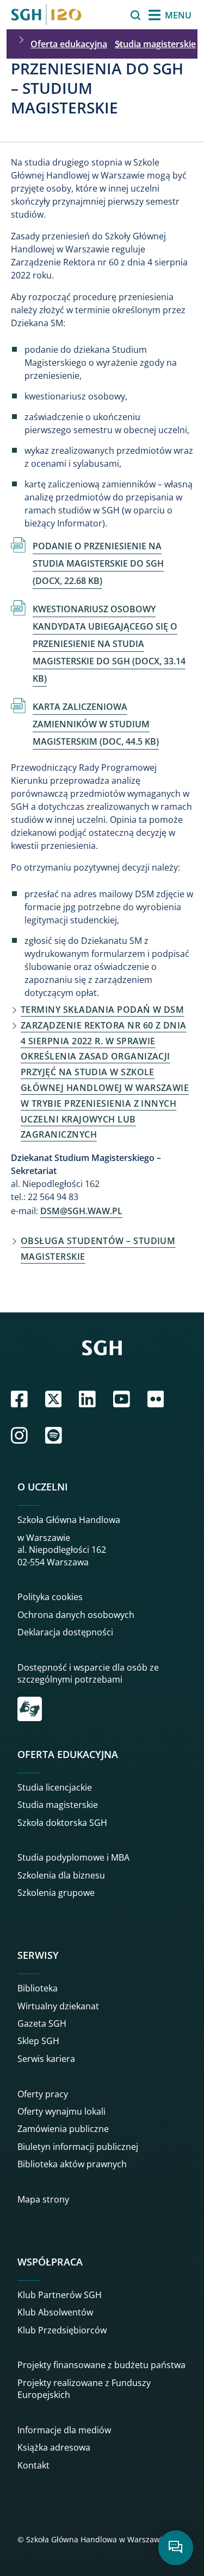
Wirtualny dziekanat (58, 2006)
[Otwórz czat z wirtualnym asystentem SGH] (176, 2548)
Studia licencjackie (55, 1787)
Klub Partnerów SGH (60, 2295)
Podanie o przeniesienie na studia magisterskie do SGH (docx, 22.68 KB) (98, 563)
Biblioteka (38, 1988)
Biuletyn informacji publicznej (78, 2147)
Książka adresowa (54, 2447)
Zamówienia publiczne (63, 2129)
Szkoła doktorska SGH (62, 1823)
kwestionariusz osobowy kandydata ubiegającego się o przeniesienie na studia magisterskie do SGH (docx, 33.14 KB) (109, 644)
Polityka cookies (50, 1597)
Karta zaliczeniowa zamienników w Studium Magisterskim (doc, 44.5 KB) (96, 724)
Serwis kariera (46, 2059)
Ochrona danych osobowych (76, 1615)
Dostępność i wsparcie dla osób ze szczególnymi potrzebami (88, 1673)
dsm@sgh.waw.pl (81, 1211)
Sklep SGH (38, 2041)
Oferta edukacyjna (69, 44)
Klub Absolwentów (55, 2312)
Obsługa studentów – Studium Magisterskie (98, 1249)
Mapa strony (43, 2199)
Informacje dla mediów (64, 2430)
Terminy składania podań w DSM (102, 1010)
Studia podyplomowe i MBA (73, 1857)
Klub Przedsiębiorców (62, 2330)
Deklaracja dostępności (65, 1632)
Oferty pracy (43, 2094)
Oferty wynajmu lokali (61, 2111)
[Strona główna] (46, 15)
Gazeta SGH (42, 2023)
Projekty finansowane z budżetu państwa (101, 2365)
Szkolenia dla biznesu (61, 1875)
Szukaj (108, 15)
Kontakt (33, 2465)
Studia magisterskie (155, 44)
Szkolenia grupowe (56, 1893)
